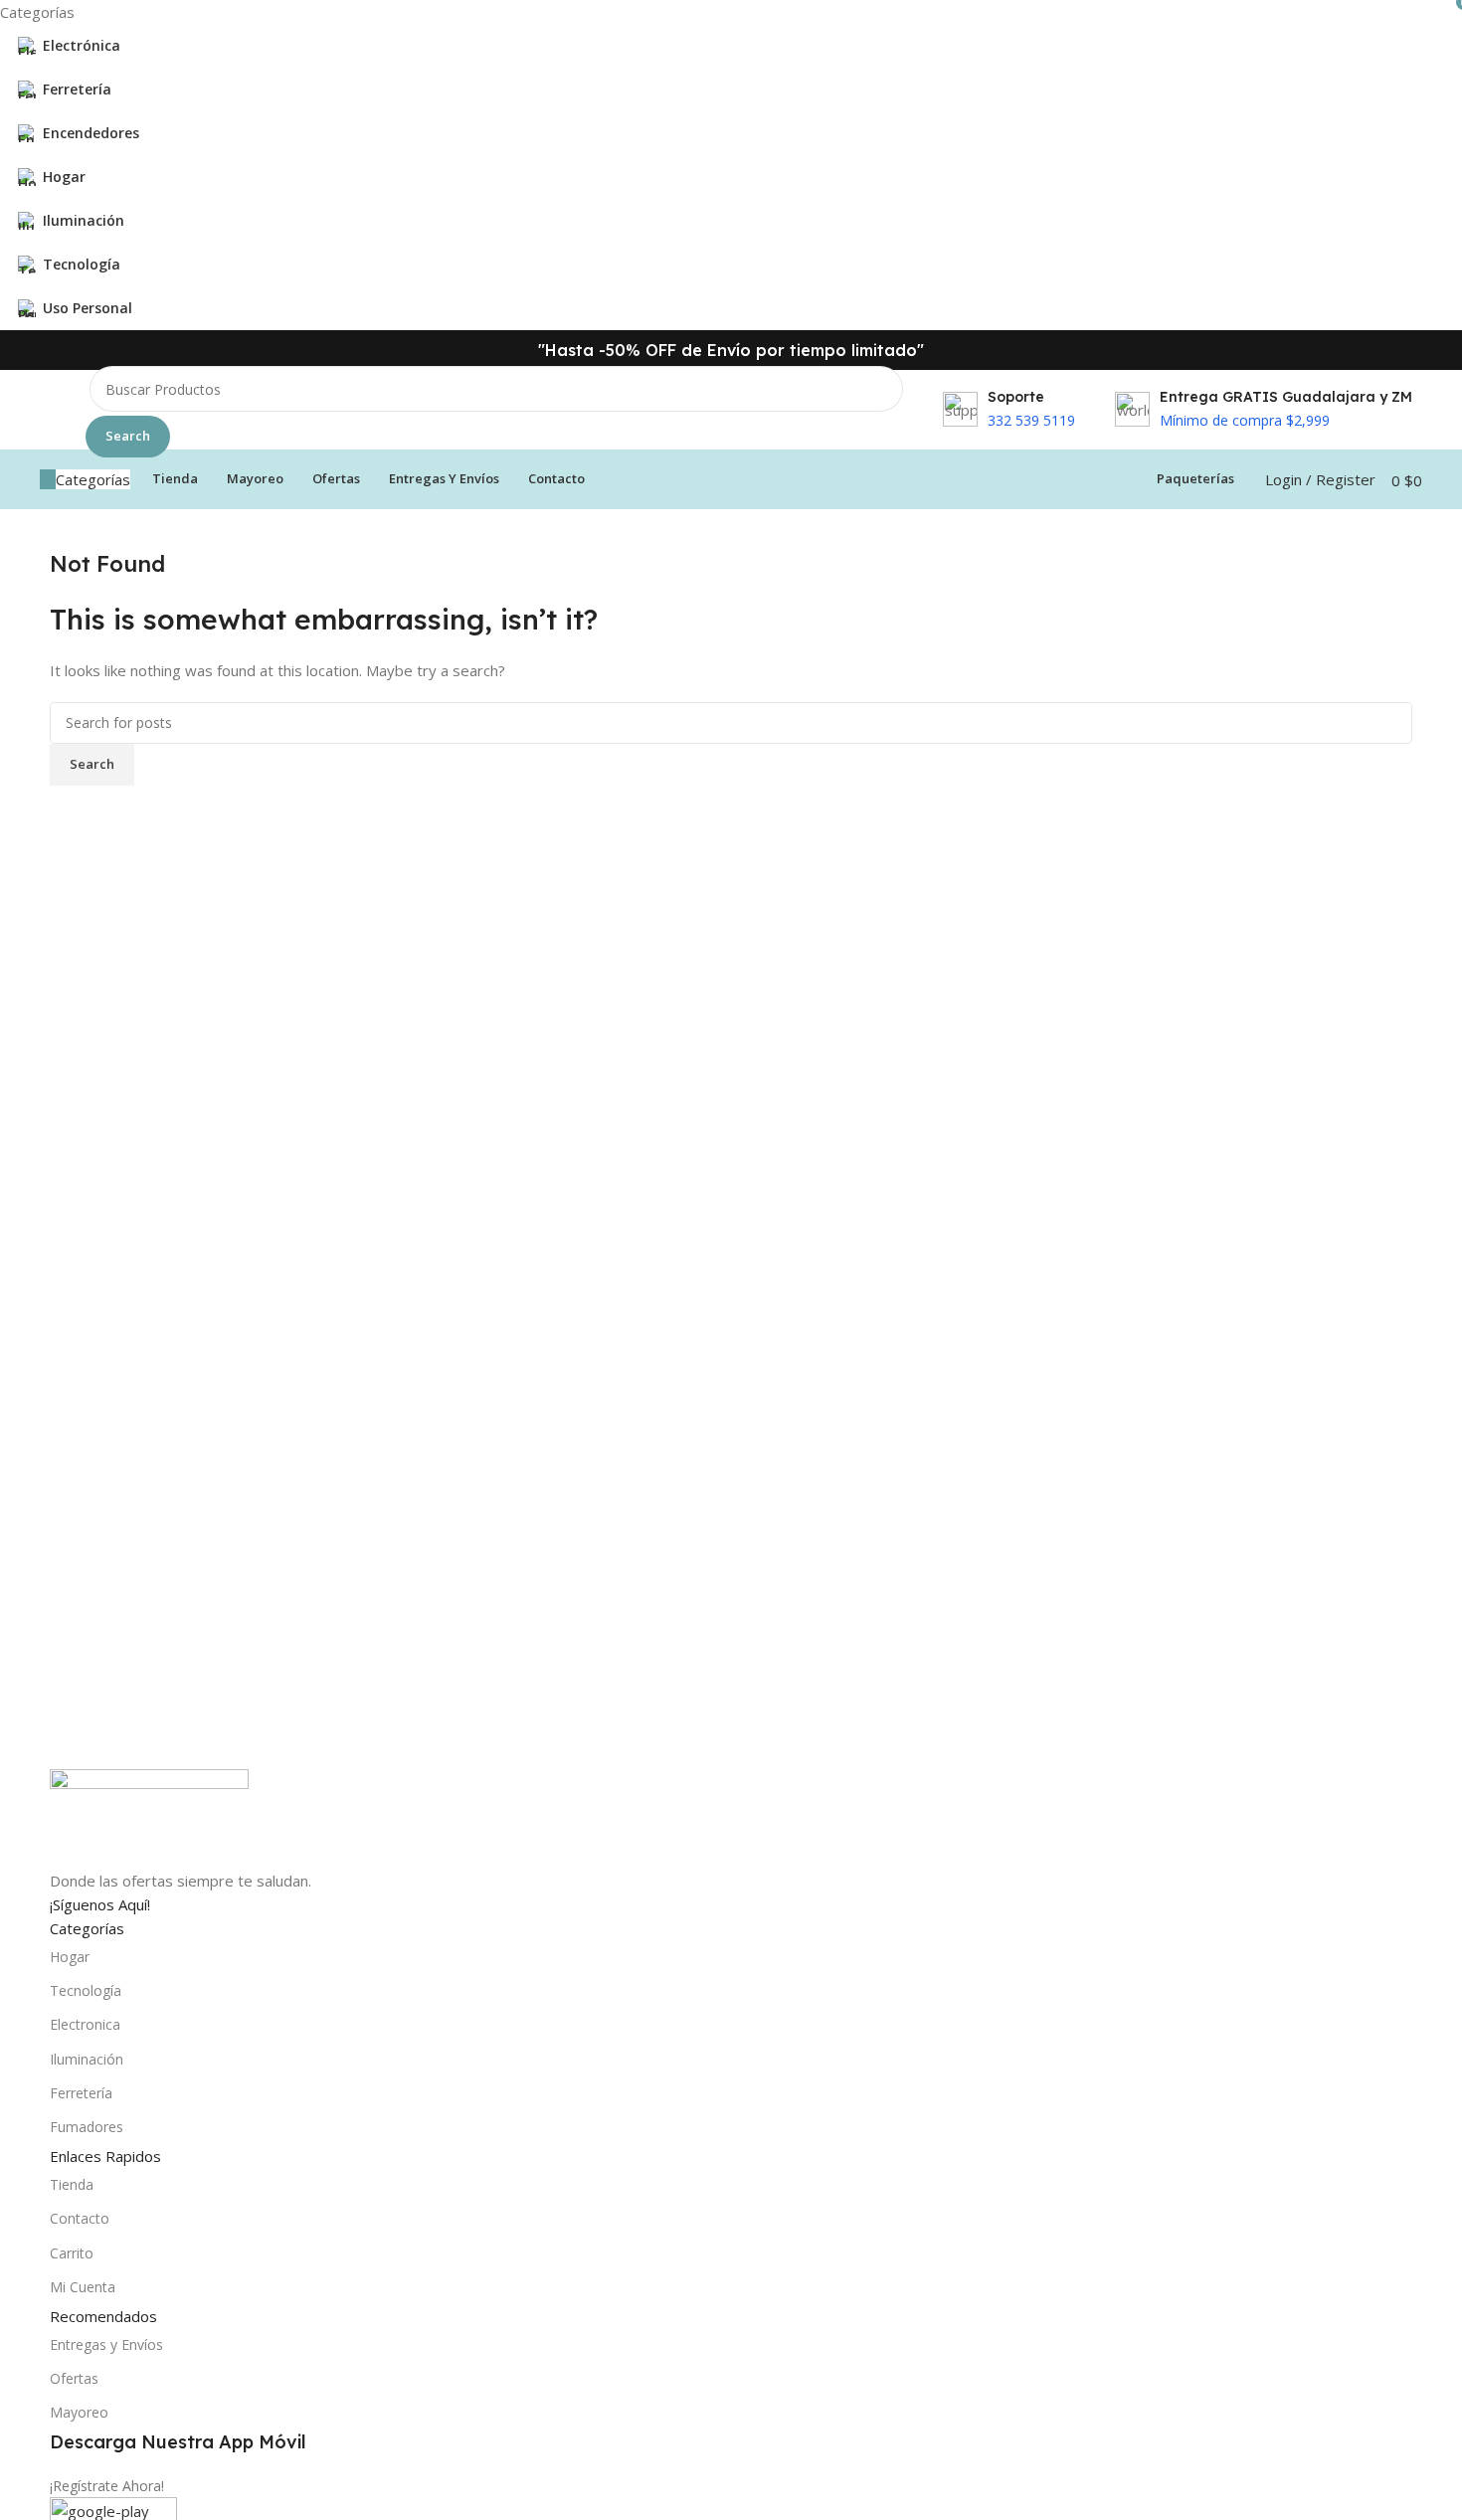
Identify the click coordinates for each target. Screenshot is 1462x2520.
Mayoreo (79, 2412)
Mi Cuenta (83, 2287)
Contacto (80, 2218)
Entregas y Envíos (106, 2344)
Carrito (72, 2253)
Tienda (72, 2184)
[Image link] (149, 1817)
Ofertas (74, 2378)
